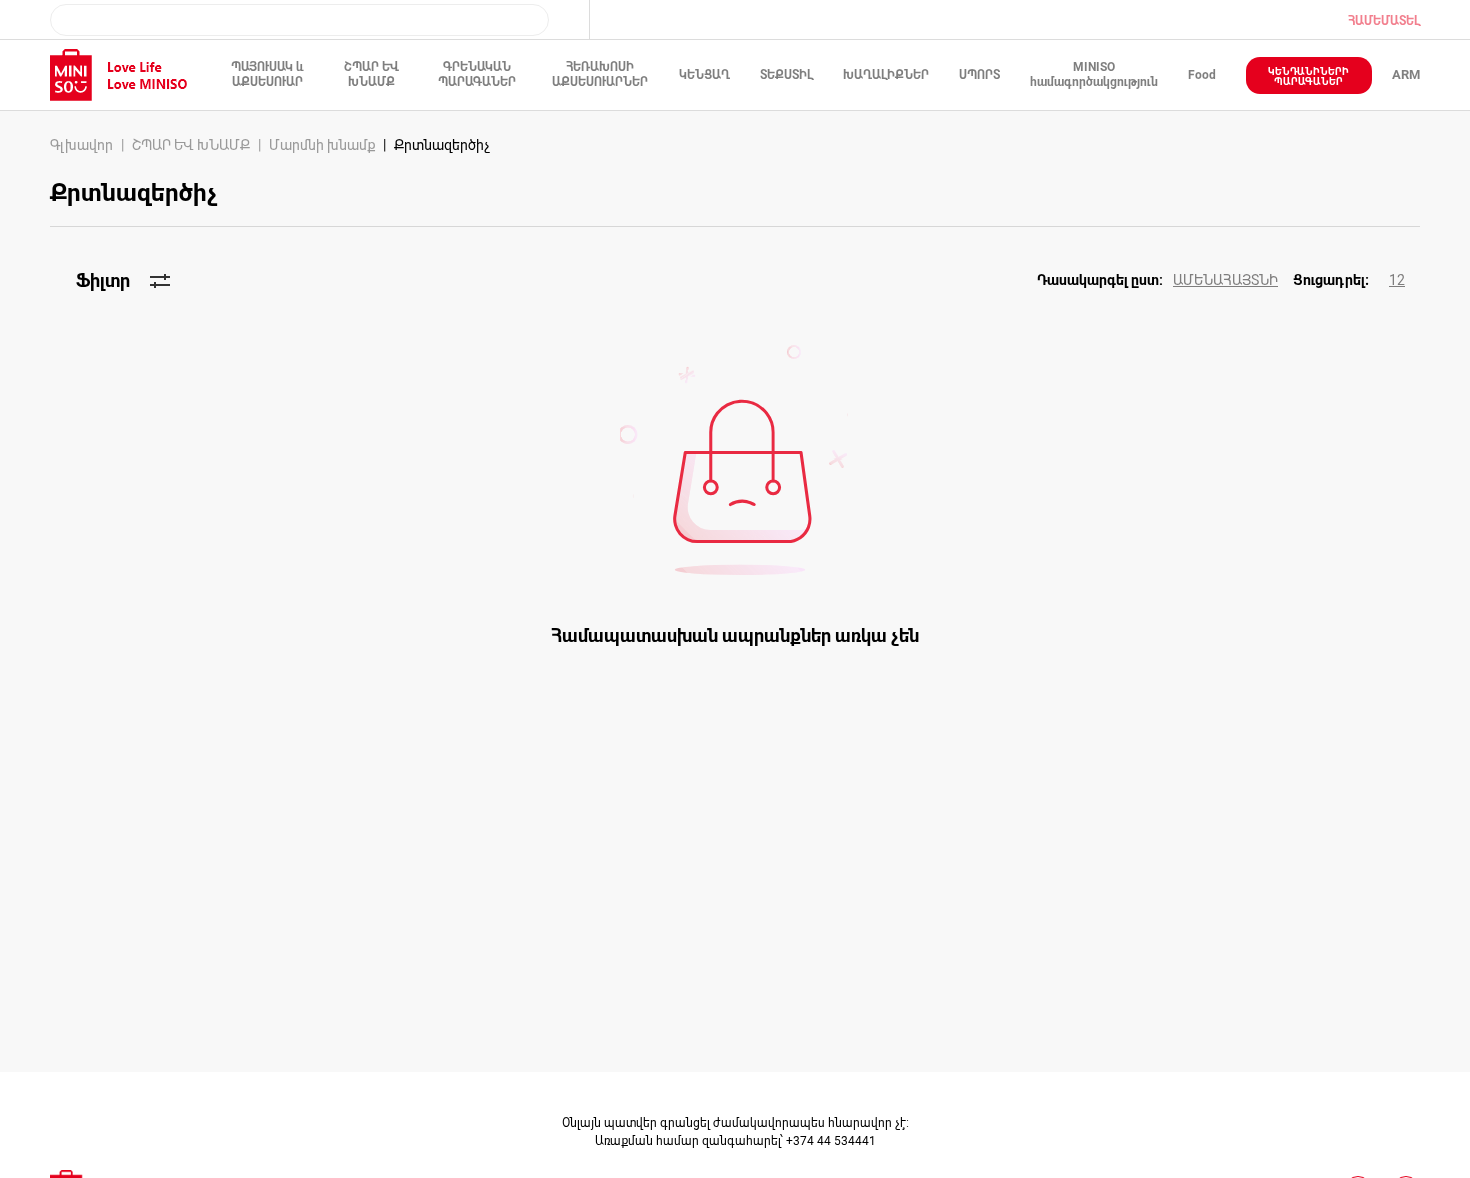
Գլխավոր (81, 145)
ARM (1406, 74)
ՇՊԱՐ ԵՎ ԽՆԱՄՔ (191, 145)
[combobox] (299, 20)
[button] (1165, 281)
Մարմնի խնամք (322, 145)
